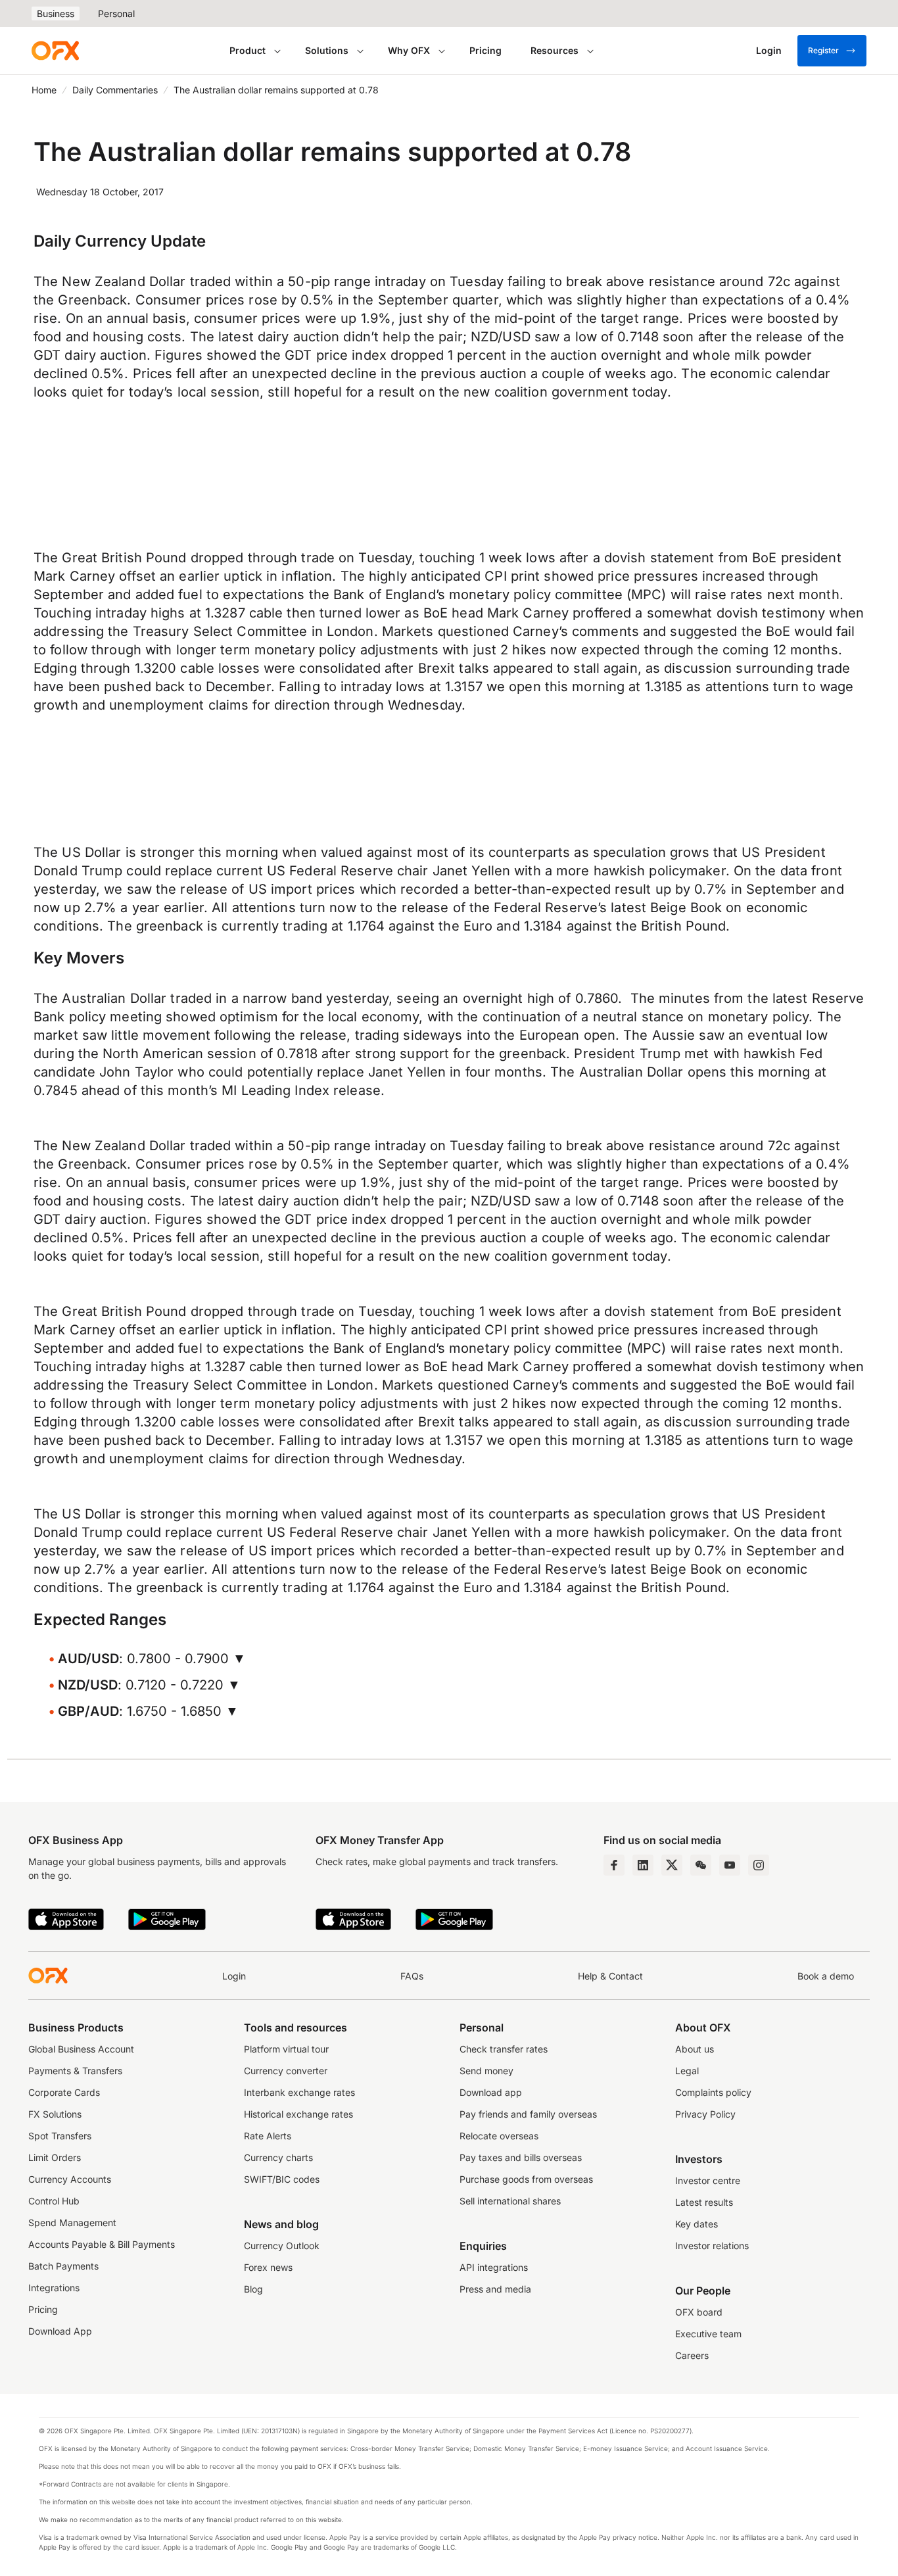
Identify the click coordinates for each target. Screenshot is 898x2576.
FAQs (412, 1976)
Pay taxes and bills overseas (521, 2157)
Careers (692, 2355)
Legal (687, 2071)
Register (823, 50)
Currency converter (286, 2071)
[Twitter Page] (672, 1865)
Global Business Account (81, 2049)
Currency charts (278, 2157)
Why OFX (409, 50)
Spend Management (72, 2223)
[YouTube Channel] (730, 1865)
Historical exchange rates (298, 2114)
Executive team (708, 2334)
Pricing (485, 50)
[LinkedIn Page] (643, 1865)
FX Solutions (55, 2114)
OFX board (699, 2312)
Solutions (327, 50)
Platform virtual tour (286, 2049)
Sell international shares (510, 2201)
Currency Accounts (70, 2179)
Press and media (495, 2289)
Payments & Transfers (75, 2071)
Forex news (268, 2267)
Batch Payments (63, 2266)
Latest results (704, 2202)
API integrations (494, 2267)
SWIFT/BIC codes (282, 2179)
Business (56, 13)
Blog (253, 2289)
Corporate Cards (64, 2092)
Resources (555, 50)
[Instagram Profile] (759, 1865)
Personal (116, 13)
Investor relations (712, 2246)
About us (695, 2049)
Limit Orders (55, 2157)
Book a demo (826, 1976)
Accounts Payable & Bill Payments (102, 2244)
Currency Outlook (282, 2246)
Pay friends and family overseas (528, 2114)
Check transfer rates (504, 2049)
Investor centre (708, 2180)
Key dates (697, 2224)
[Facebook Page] (614, 1865)
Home (44, 90)
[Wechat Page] (701, 1865)
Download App (60, 2331)
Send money (486, 2071)
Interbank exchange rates (299, 2092)
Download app (491, 2092)
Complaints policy (713, 2092)
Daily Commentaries (115, 90)
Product (248, 50)
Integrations (54, 2288)
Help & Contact (610, 1976)
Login (234, 1976)
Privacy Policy (705, 2114)
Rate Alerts (268, 2136)
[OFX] (55, 51)
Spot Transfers (60, 2136)
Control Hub (54, 2201)
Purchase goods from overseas (526, 2179)
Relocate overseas (499, 2136)
